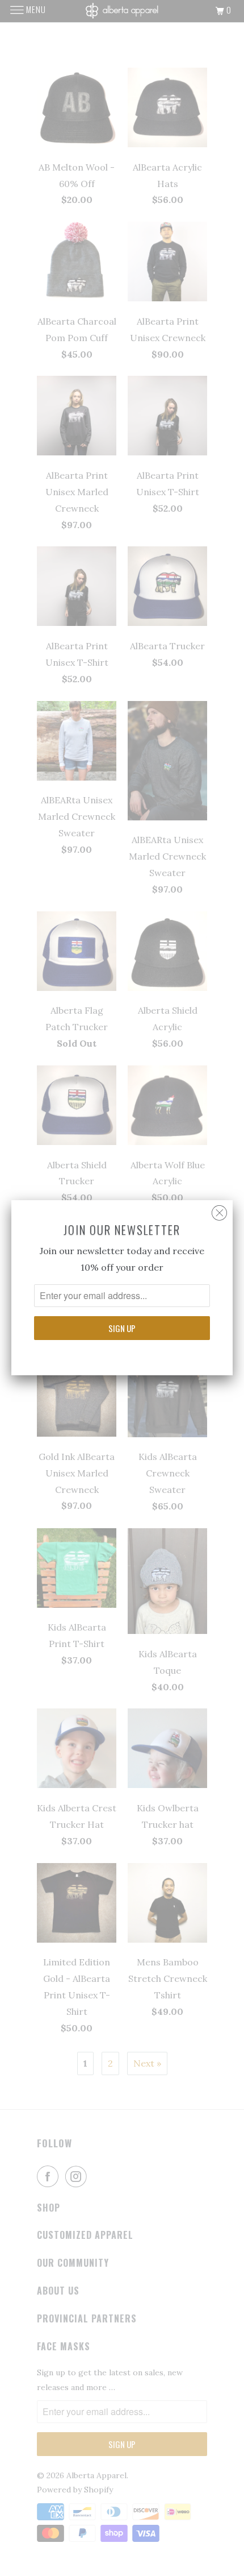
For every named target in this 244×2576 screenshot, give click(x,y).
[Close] (219, 1210)
